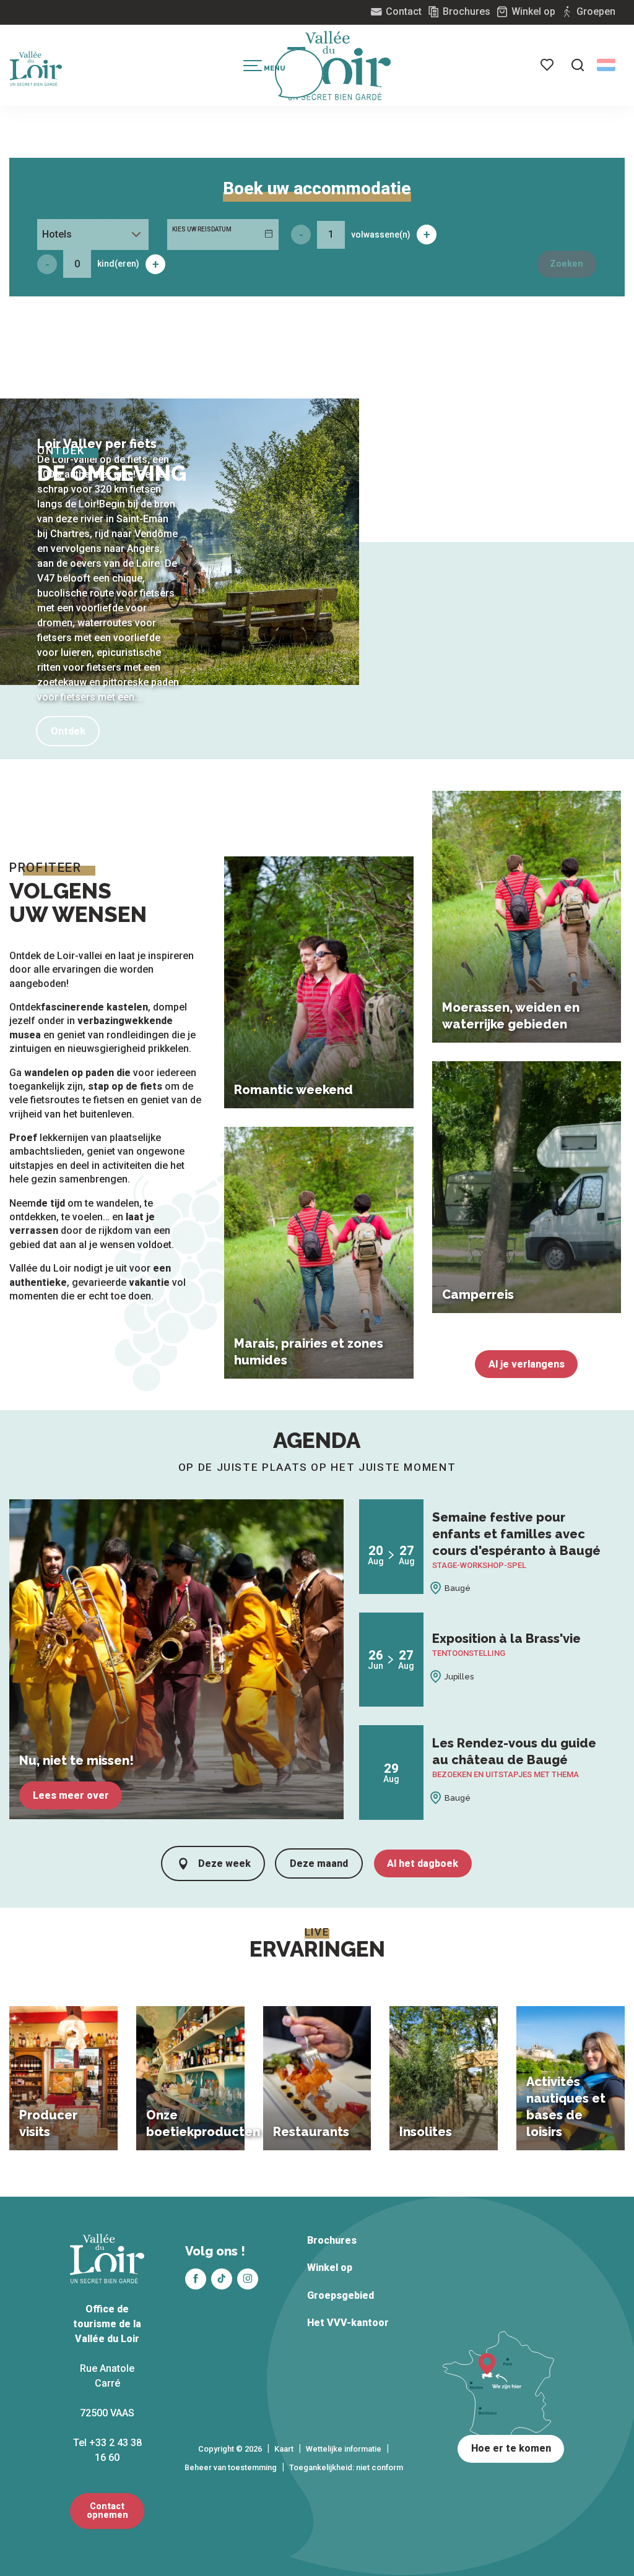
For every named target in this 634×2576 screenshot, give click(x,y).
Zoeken (567, 264)
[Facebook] (196, 2279)
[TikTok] (222, 2279)
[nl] (606, 65)
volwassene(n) (381, 235)
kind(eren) (118, 264)
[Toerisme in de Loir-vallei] (339, 66)
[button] (578, 65)
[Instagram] (248, 2279)
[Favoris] (548, 65)
